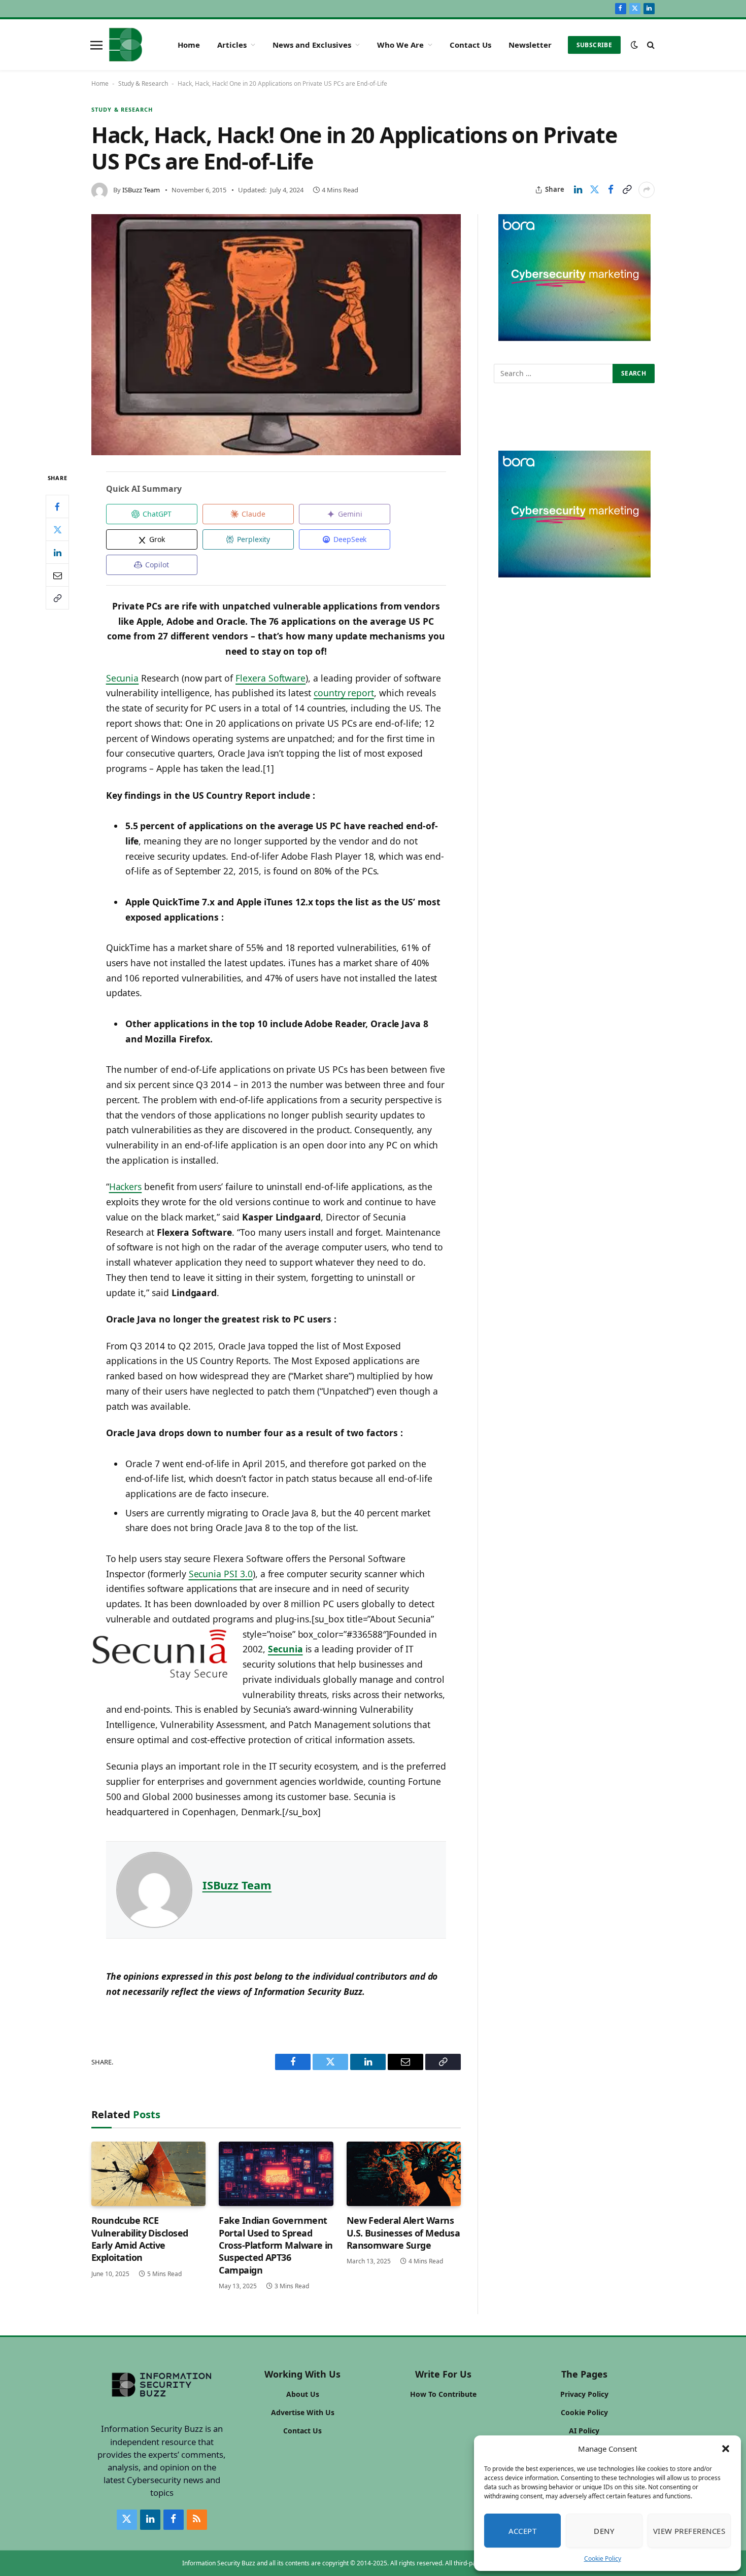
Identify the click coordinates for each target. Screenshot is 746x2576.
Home (189, 45)
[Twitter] (57, 530)
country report (344, 693)
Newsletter (530, 45)
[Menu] (96, 45)
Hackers (126, 1187)
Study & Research (143, 83)
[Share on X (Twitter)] (594, 190)
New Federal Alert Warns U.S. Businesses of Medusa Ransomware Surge (403, 2233)
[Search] (650, 45)
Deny (604, 2531)
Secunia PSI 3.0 (221, 1574)
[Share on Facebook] (611, 190)
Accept (523, 2531)
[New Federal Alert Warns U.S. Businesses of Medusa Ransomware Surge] (404, 2174)
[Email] (57, 575)
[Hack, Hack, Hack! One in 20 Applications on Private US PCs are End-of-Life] (276, 335)
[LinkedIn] (57, 553)
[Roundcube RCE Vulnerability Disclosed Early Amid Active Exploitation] (148, 2174)
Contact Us (470, 45)
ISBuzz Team (141, 190)
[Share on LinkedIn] (578, 190)
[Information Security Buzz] (126, 45)
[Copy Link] (627, 190)
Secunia (123, 678)
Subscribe (594, 45)
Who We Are (400, 45)
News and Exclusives (312, 45)
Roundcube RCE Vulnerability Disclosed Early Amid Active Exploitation (140, 2239)
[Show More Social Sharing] (647, 190)
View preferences (689, 2531)
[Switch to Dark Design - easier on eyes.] (634, 45)
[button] (726, 2449)
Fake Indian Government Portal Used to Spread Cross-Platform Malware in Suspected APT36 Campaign (276, 2245)
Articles (232, 45)
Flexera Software (270, 678)
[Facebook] (57, 507)
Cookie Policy (603, 2558)
